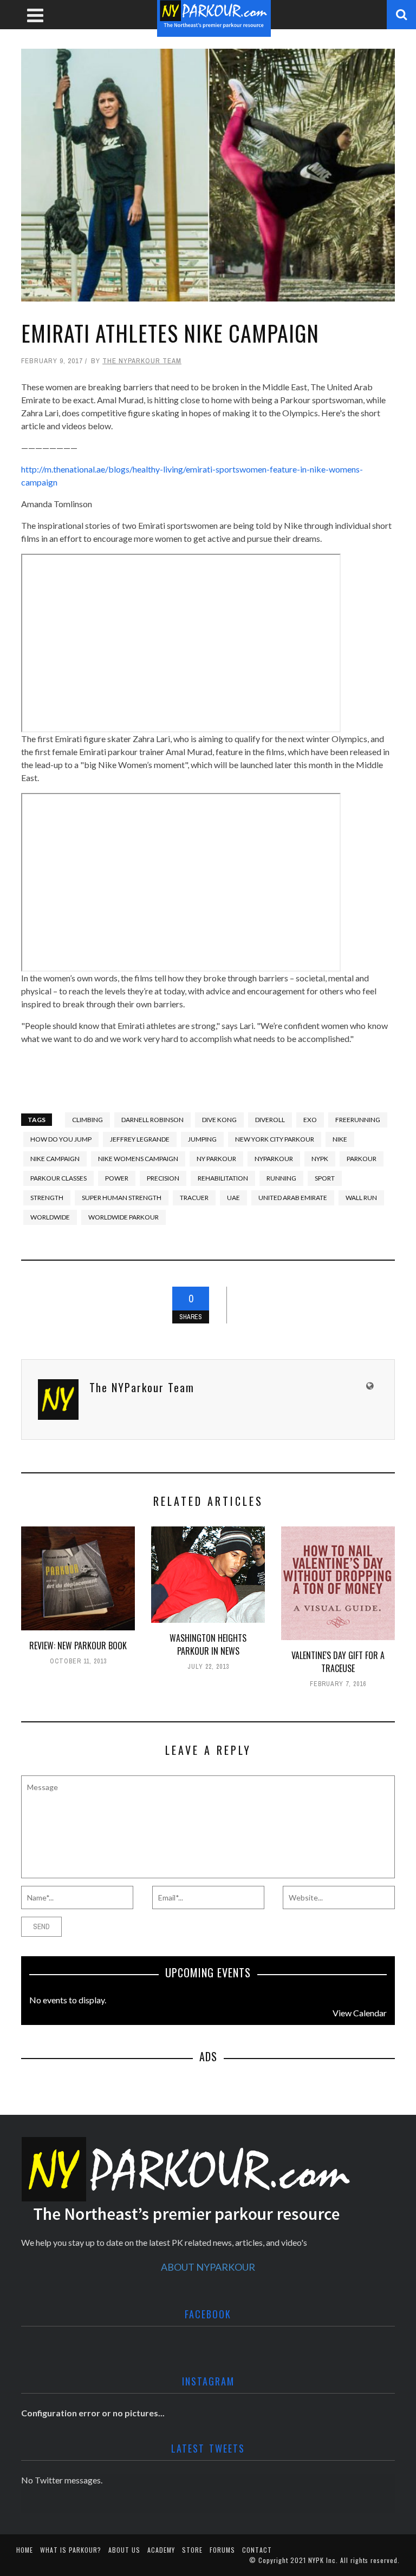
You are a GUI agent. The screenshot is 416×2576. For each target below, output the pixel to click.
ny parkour (216, 1159)
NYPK (320, 1159)
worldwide (50, 1217)
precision (163, 1178)
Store (192, 2550)
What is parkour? (71, 2550)
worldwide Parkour (123, 1217)
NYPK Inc (322, 2560)
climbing (87, 1120)
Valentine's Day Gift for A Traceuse (338, 1662)
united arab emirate (293, 1198)
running (281, 1178)
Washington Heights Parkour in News (208, 1644)
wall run (361, 1198)
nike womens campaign (138, 1159)
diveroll (270, 1120)
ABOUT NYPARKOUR (208, 2267)
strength (47, 1198)
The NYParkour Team (142, 361)
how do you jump (61, 1139)
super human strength (122, 1198)
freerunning (358, 1120)
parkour (362, 1159)
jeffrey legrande (140, 1139)
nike (340, 1139)
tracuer (194, 1198)
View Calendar (360, 2013)
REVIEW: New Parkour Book (78, 1646)
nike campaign (55, 1159)
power (117, 1178)
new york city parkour (275, 1139)
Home (25, 2550)
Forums (222, 2550)
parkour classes (58, 1178)
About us (124, 2550)
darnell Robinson (152, 1120)
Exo (310, 1120)
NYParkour (274, 1159)
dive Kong (219, 1120)
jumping (202, 1139)
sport (325, 1178)
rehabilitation (223, 1178)
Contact (257, 2550)
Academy (161, 2550)
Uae (233, 1198)
